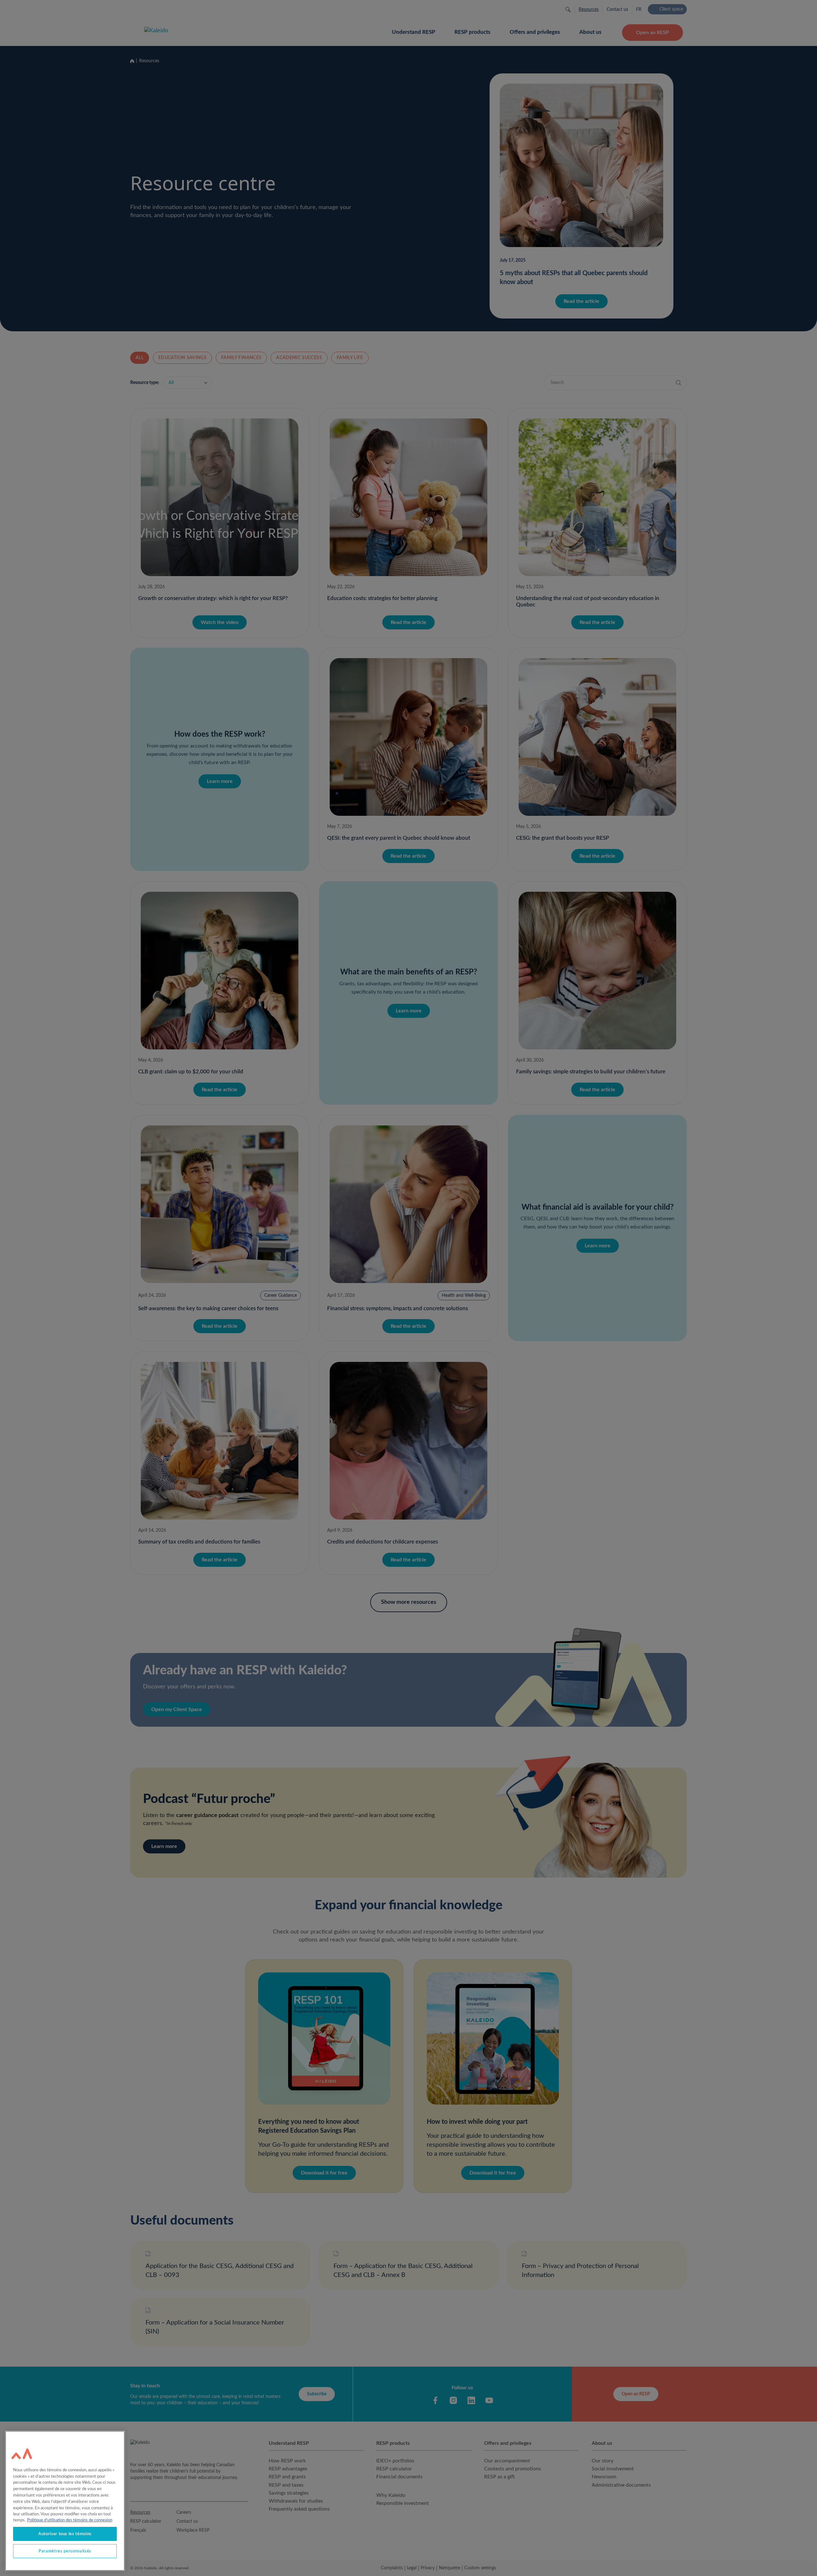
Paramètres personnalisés (65, 2551)
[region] (65, 2501)
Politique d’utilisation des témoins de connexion (70, 2520)
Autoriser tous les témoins (65, 2534)
